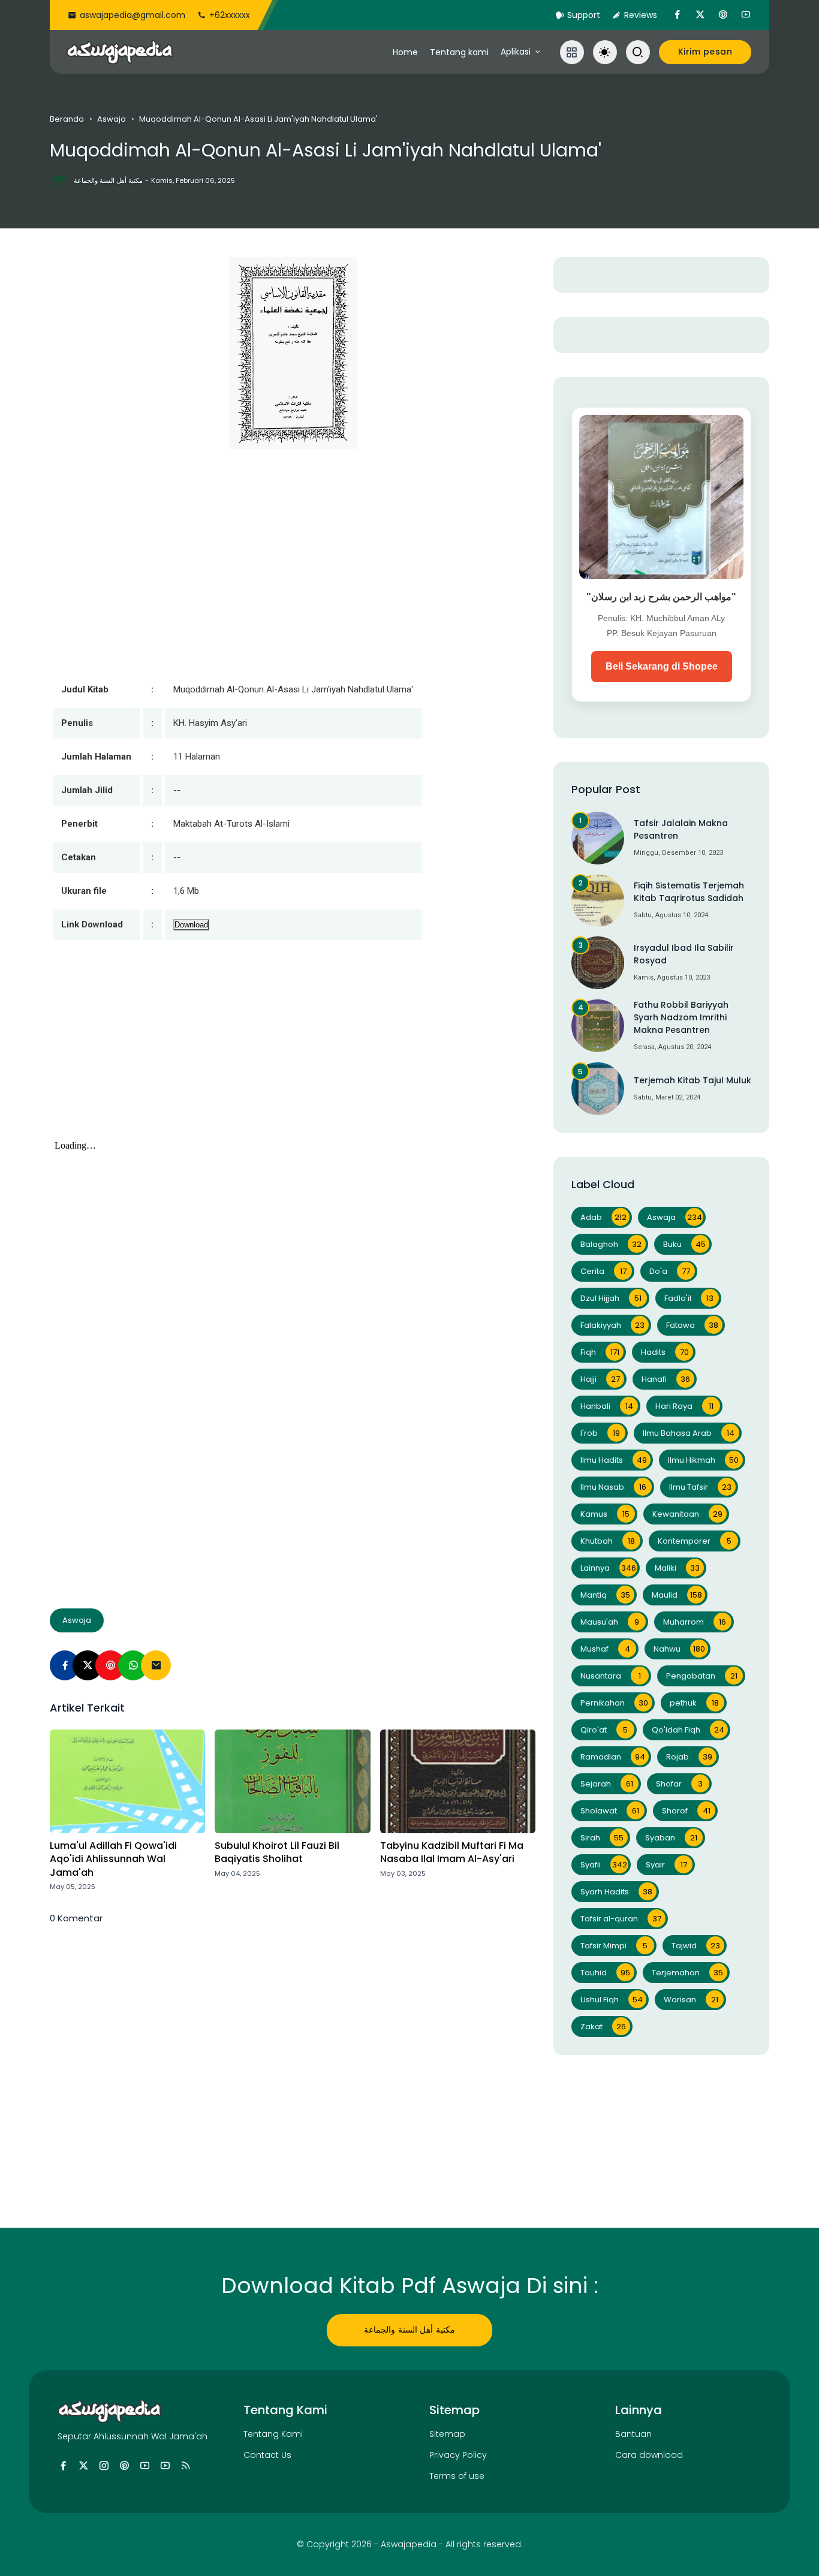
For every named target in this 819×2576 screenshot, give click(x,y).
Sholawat (610, 1811)
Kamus (605, 1514)
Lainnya (608, 1568)
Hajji (600, 1379)
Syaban (671, 1838)
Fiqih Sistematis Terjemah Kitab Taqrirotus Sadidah (689, 892)
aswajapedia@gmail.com (133, 15)
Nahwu (679, 1649)
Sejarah (607, 1784)
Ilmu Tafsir (700, 1487)
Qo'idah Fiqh (688, 1730)
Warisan (691, 2000)
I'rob (600, 1433)
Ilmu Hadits (614, 1460)
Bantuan (633, 2434)
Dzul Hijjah (611, 1298)
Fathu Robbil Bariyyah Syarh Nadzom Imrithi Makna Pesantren (681, 1017)
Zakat (603, 2027)
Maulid (677, 1595)
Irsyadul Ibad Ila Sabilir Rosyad (684, 954)
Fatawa (692, 1325)
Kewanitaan (687, 1514)
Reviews (641, 15)
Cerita (603, 1271)
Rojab (689, 1757)
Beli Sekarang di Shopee (662, 666)
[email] (156, 1665)
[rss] (186, 2466)
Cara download (649, 2455)
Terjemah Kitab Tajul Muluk (692, 1080)
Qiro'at (604, 1730)
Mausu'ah (610, 1622)
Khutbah (608, 1541)
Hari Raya (684, 1406)
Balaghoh (611, 1244)
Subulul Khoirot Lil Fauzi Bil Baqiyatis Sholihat (277, 1852)
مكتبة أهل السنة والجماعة (409, 2330)
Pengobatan (702, 1676)
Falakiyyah (612, 1325)
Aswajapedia (409, 2544)
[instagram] (104, 2466)
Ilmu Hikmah (703, 1460)
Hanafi (666, 1379)
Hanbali (607, 1406)
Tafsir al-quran (621, 1919)
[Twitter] (88, 1665)
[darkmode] (605, 52)
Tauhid (605, 1973)
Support (584, 15)
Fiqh (600, 1352)
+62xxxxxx (230, 15)
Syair (666, 1865)
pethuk (694, 1703)
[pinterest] (723, 15)
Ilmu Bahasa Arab (689, 1433)
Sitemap (447, 2434)
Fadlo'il (689, 1298)
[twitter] (700, 15)
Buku (684, 1244)
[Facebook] (65, 1665)
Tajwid (696, 1946)
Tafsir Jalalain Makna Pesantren (681, 829)
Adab (603, 1217)
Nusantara (611, 1676)
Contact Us (267, 2455)
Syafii (604, 1865)
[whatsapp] (133, 1665)
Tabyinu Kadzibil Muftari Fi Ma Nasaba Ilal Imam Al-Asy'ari (452, 1852)
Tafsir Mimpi (614, 1946)
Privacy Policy (458, 2455)
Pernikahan (614, 1703)
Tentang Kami (273, 2434)
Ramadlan (613, 1757)
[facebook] (678, 15)
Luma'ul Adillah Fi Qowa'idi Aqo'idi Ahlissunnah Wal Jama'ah (113, 1859)
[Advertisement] (293, 1052)
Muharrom (695, 1622)
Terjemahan (687, 1973)
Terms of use (457, 2476)
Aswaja (112, 119)
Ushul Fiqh (612, 2000)
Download (191, 925)
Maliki (677, 1568)
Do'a (670, 1271)
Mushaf (605, 1649)
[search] (638, 52)
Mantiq (605, 1595)
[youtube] (746, 15)
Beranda (67, 119)
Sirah (602, 1838)
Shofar (679, 1784)
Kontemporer (695, 1541)
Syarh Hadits (616, 1892)
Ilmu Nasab (613, 1487)
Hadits (665, 1352)
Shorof (686, 1811)
